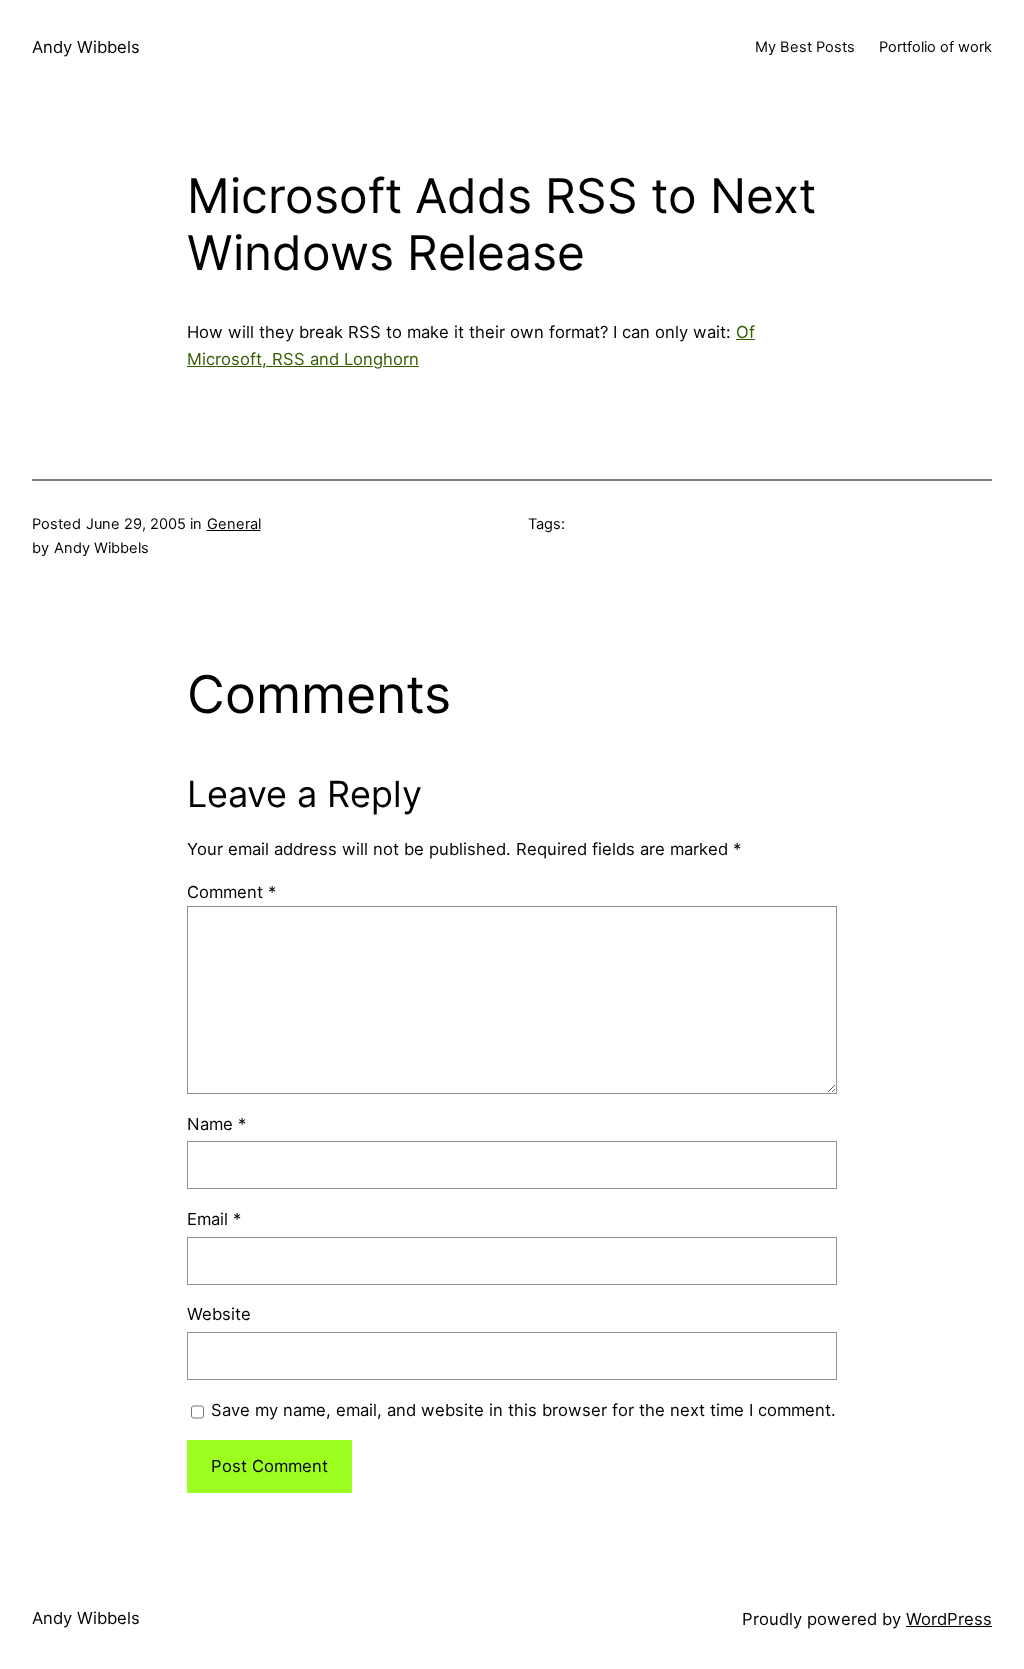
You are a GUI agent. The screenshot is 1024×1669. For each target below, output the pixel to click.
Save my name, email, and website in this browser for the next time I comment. (523, 1410)
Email (214, 1219)
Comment (231, 892)
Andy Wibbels (86, 47)
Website (219, 1314)
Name (216, 1124)
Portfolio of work (935, 47)
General (234, 524)
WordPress (949, 1619)
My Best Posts (805, 47)
